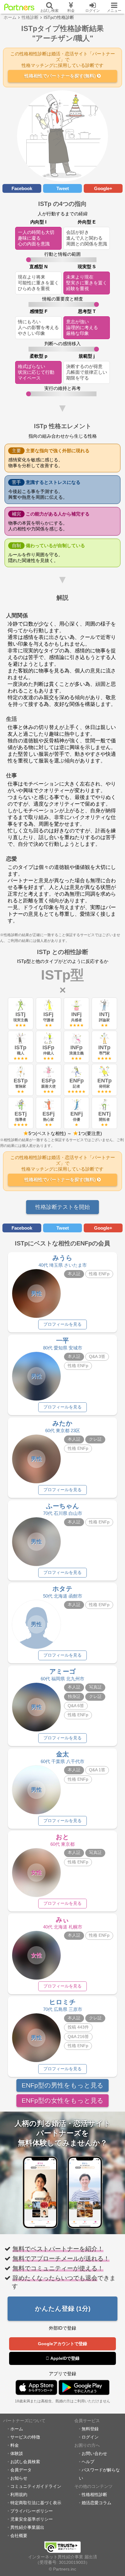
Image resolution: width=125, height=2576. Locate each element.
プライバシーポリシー (32, 2511)
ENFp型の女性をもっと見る (62, 2100)
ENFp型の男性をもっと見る (62, 2085)
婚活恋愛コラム (96, 2503)
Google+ (103, 188)
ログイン (90, 2437)
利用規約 (19, 2495)
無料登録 (90, 2429)
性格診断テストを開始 (62, 1207)
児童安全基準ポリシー (32, 2519)
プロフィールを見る (62, 1324)
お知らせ (19, 2478)
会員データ (21, 2470)
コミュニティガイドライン (36, 2486)
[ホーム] (19, 7)
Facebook (22, 188)
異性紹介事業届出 (27, 2527)
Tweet (63, 188)
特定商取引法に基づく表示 (36, 2503)
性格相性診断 (94, 2495)
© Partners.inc (62, 2569)
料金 (15, 2445)
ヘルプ (88, 2462)
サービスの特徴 (25, 2437)
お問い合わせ (94, 2454)
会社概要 (19, 2536)
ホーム (17, 2429)
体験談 (17, 2454)
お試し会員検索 (25, 2462)
